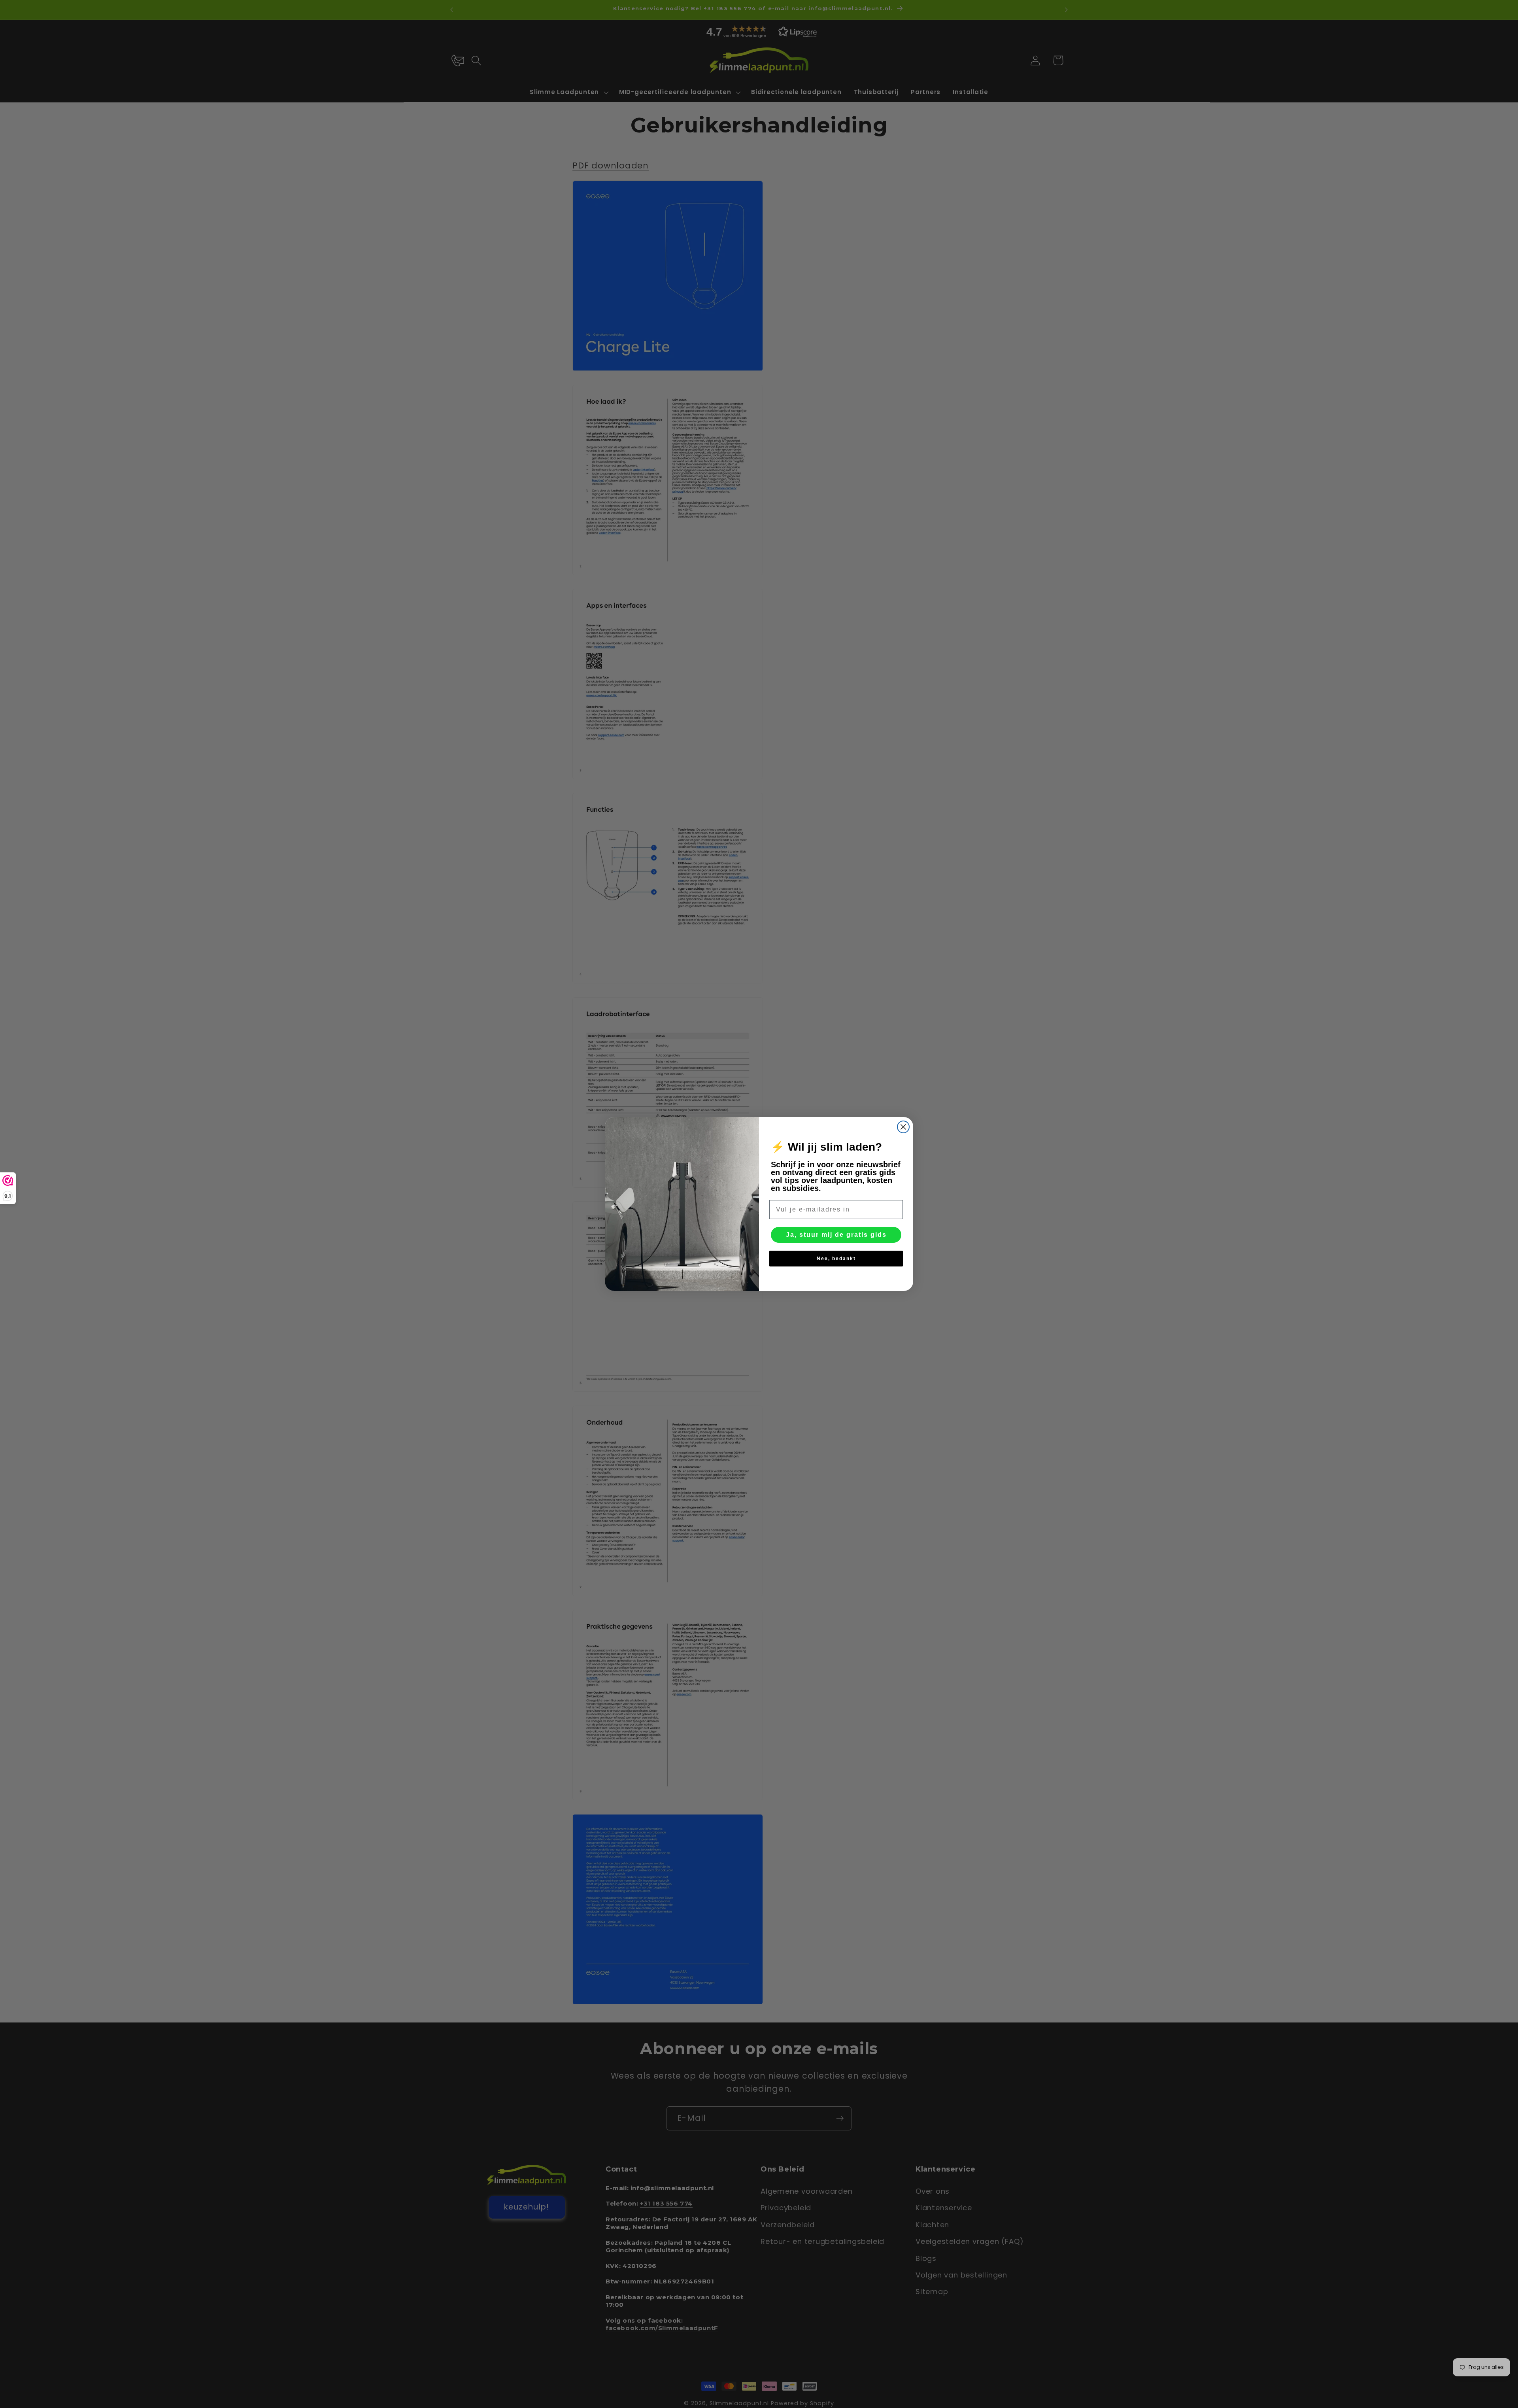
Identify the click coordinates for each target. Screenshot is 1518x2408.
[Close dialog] (903, 1127)
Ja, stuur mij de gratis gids (836, 1235)
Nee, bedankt (836, 1259)
